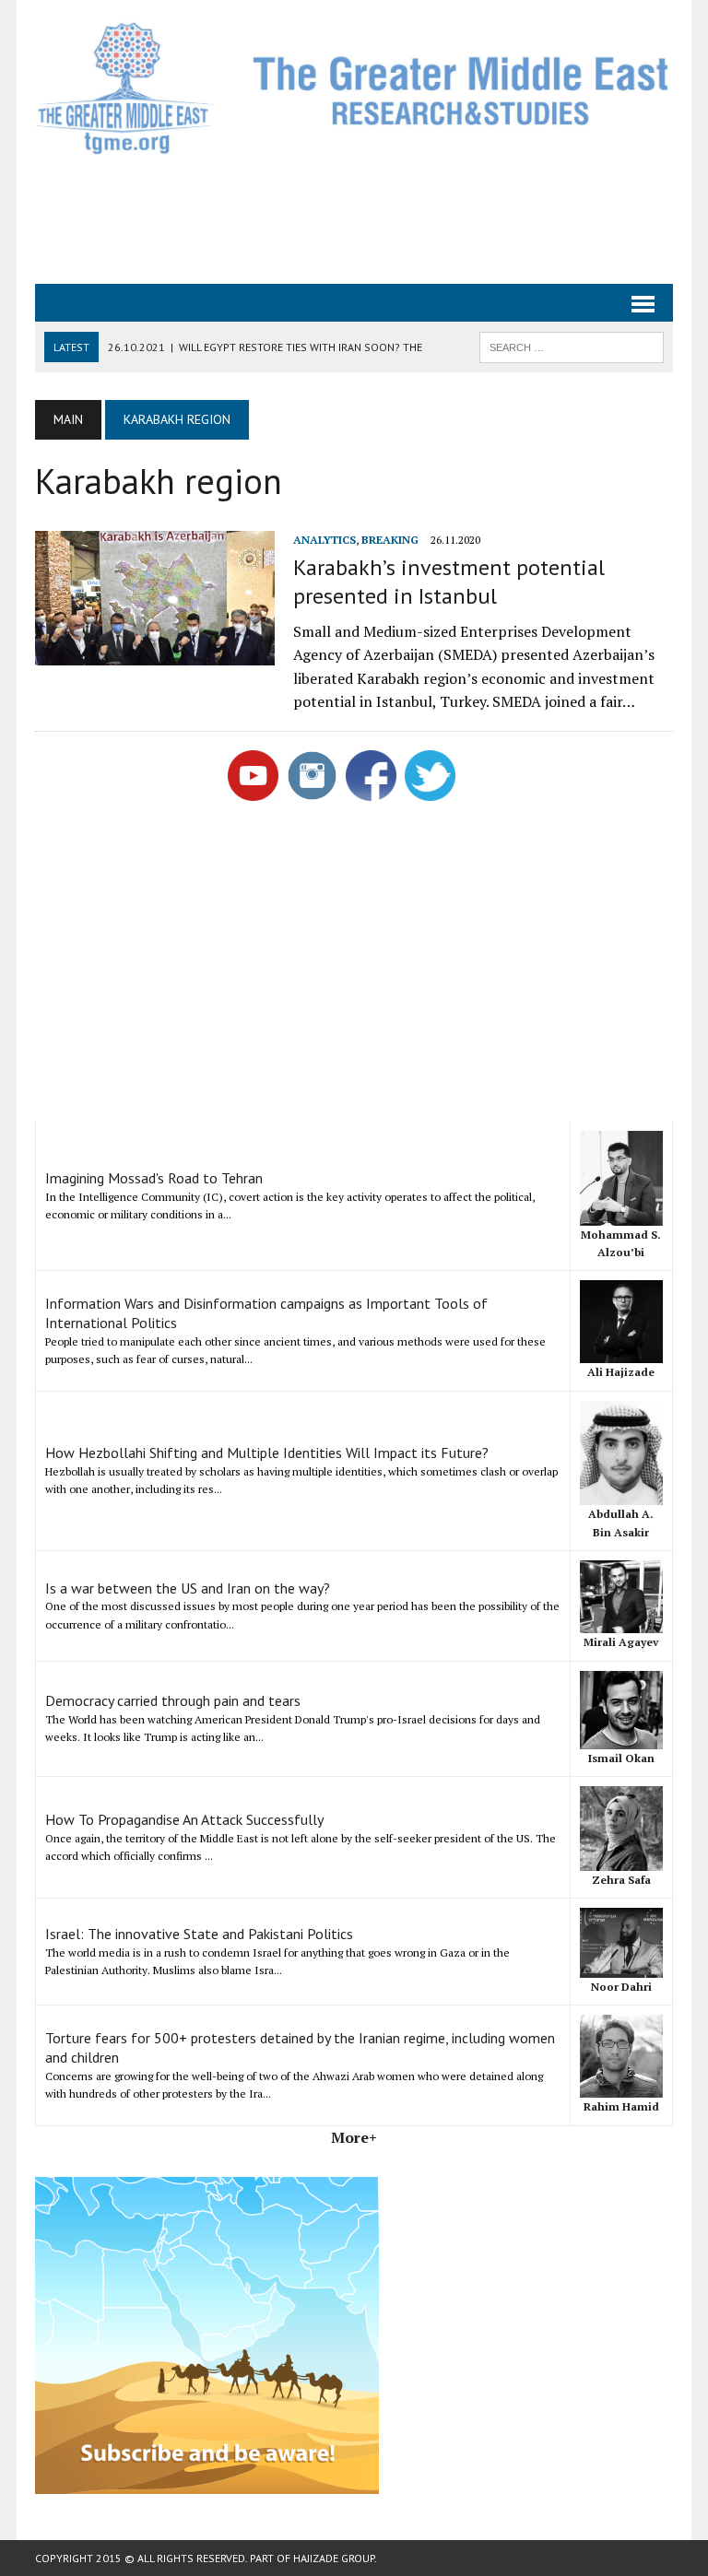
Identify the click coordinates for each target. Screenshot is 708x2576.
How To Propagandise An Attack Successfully (184, 1819)
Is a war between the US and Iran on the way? (188, 1588)
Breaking (390, 540)
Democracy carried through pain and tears (173, 1700)
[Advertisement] (371, 218)
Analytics (324, 540)
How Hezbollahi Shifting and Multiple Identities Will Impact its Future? (267, 1453)
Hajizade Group (334, 2558)
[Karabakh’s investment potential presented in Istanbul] (155, 653)
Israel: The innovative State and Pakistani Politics (199, 1934)
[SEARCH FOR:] (572, 346)
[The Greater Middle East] (354, 88)
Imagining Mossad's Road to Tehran (154, 1178)
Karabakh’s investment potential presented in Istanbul (449, 582)
